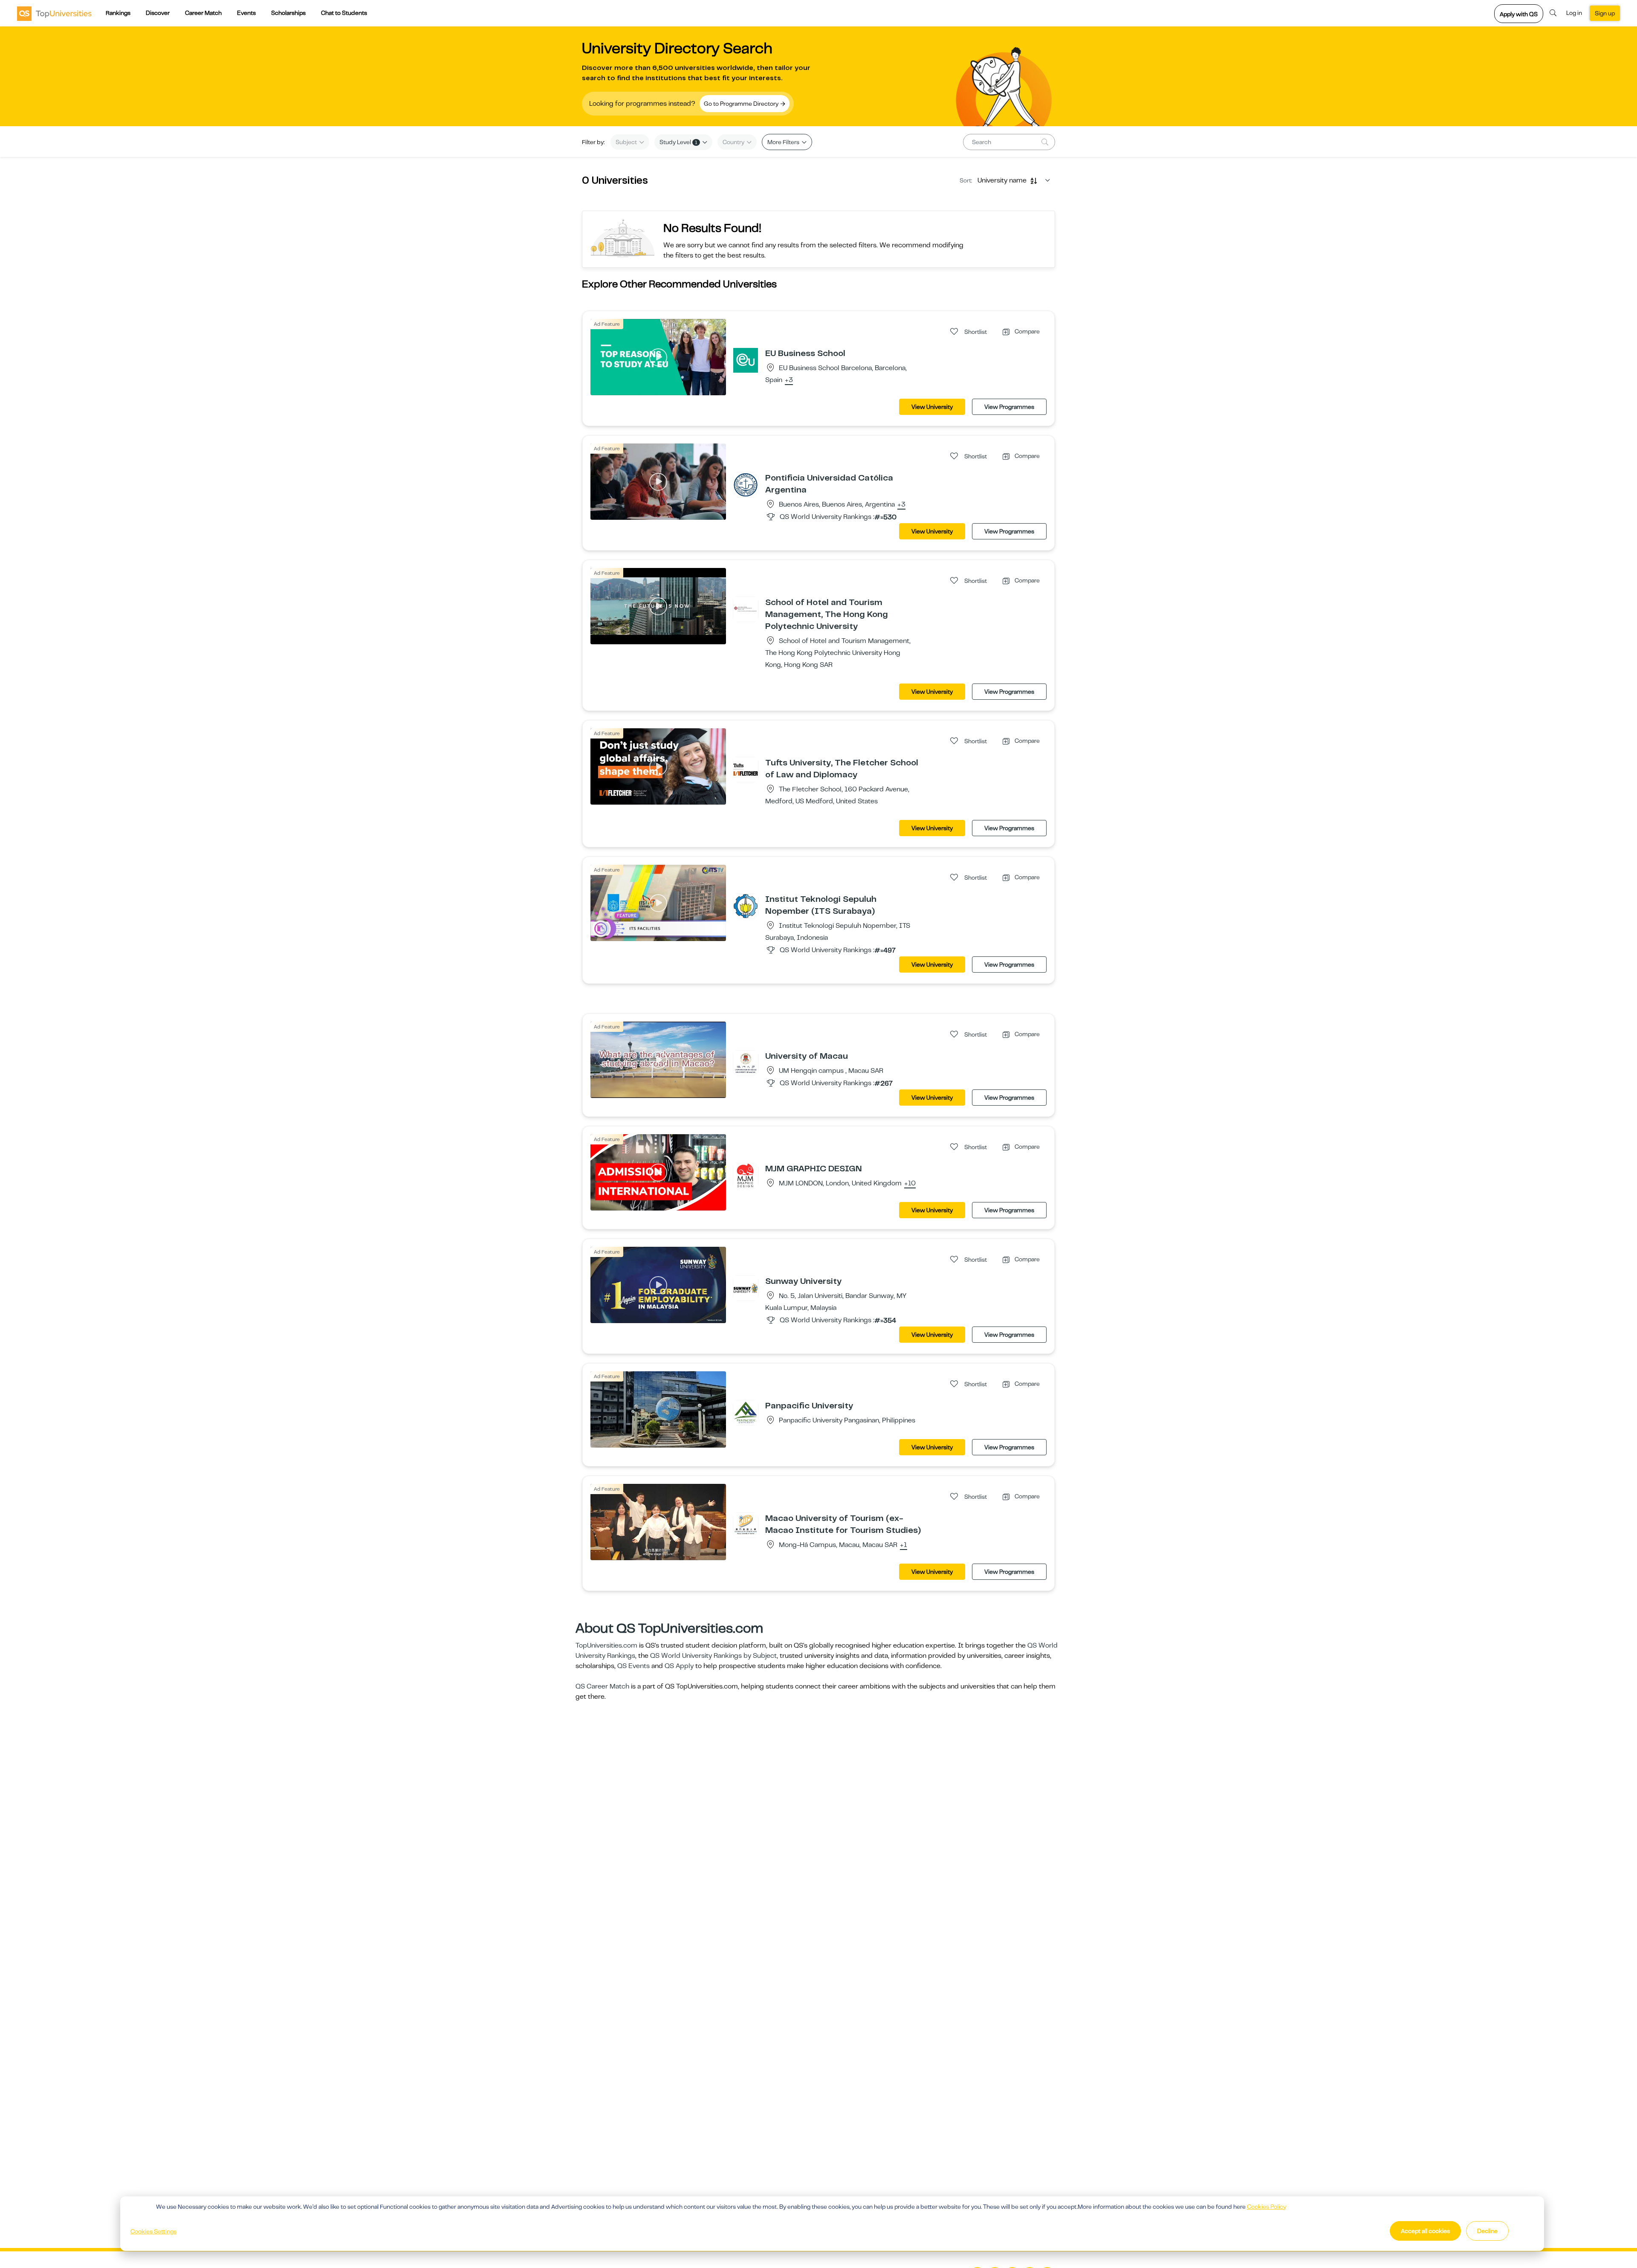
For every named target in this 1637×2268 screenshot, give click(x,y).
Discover (158, 13)
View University (932, 407)
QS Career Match (602, 1686)
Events (246, 13)
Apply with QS (1519, 14)
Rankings (118, 13)
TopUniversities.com (606, 1645)
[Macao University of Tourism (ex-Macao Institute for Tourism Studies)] (746, 1525)
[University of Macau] (746, 1063)
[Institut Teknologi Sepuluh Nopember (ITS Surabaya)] (746, 906)
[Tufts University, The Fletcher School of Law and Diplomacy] (746, 769)
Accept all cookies (1425, 2231)
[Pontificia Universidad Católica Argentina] (746, 484)
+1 (904, 1545)
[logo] (54, 13)
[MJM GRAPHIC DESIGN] (746, 1175)
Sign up (1605, 13)
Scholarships (288, 13)
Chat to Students (344, 13)
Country (734, 142)
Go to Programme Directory (742, 104)
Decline (1487, 2231)
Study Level (678, 142)
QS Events (633, 1666)
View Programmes (1009, 407)
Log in (1574, 13)
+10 (910, 1184)
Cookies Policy (1267, 2207)
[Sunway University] (746, 1288)
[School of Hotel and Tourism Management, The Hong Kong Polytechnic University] (746, 609)
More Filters (784, 142)
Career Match (203, 13)
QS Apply (679, 1666)
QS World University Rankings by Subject (713, 1656)
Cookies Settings (153, 2231)
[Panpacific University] (746, 1412)
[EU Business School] (746, 360)
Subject (627, 142)
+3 (789, 380)
